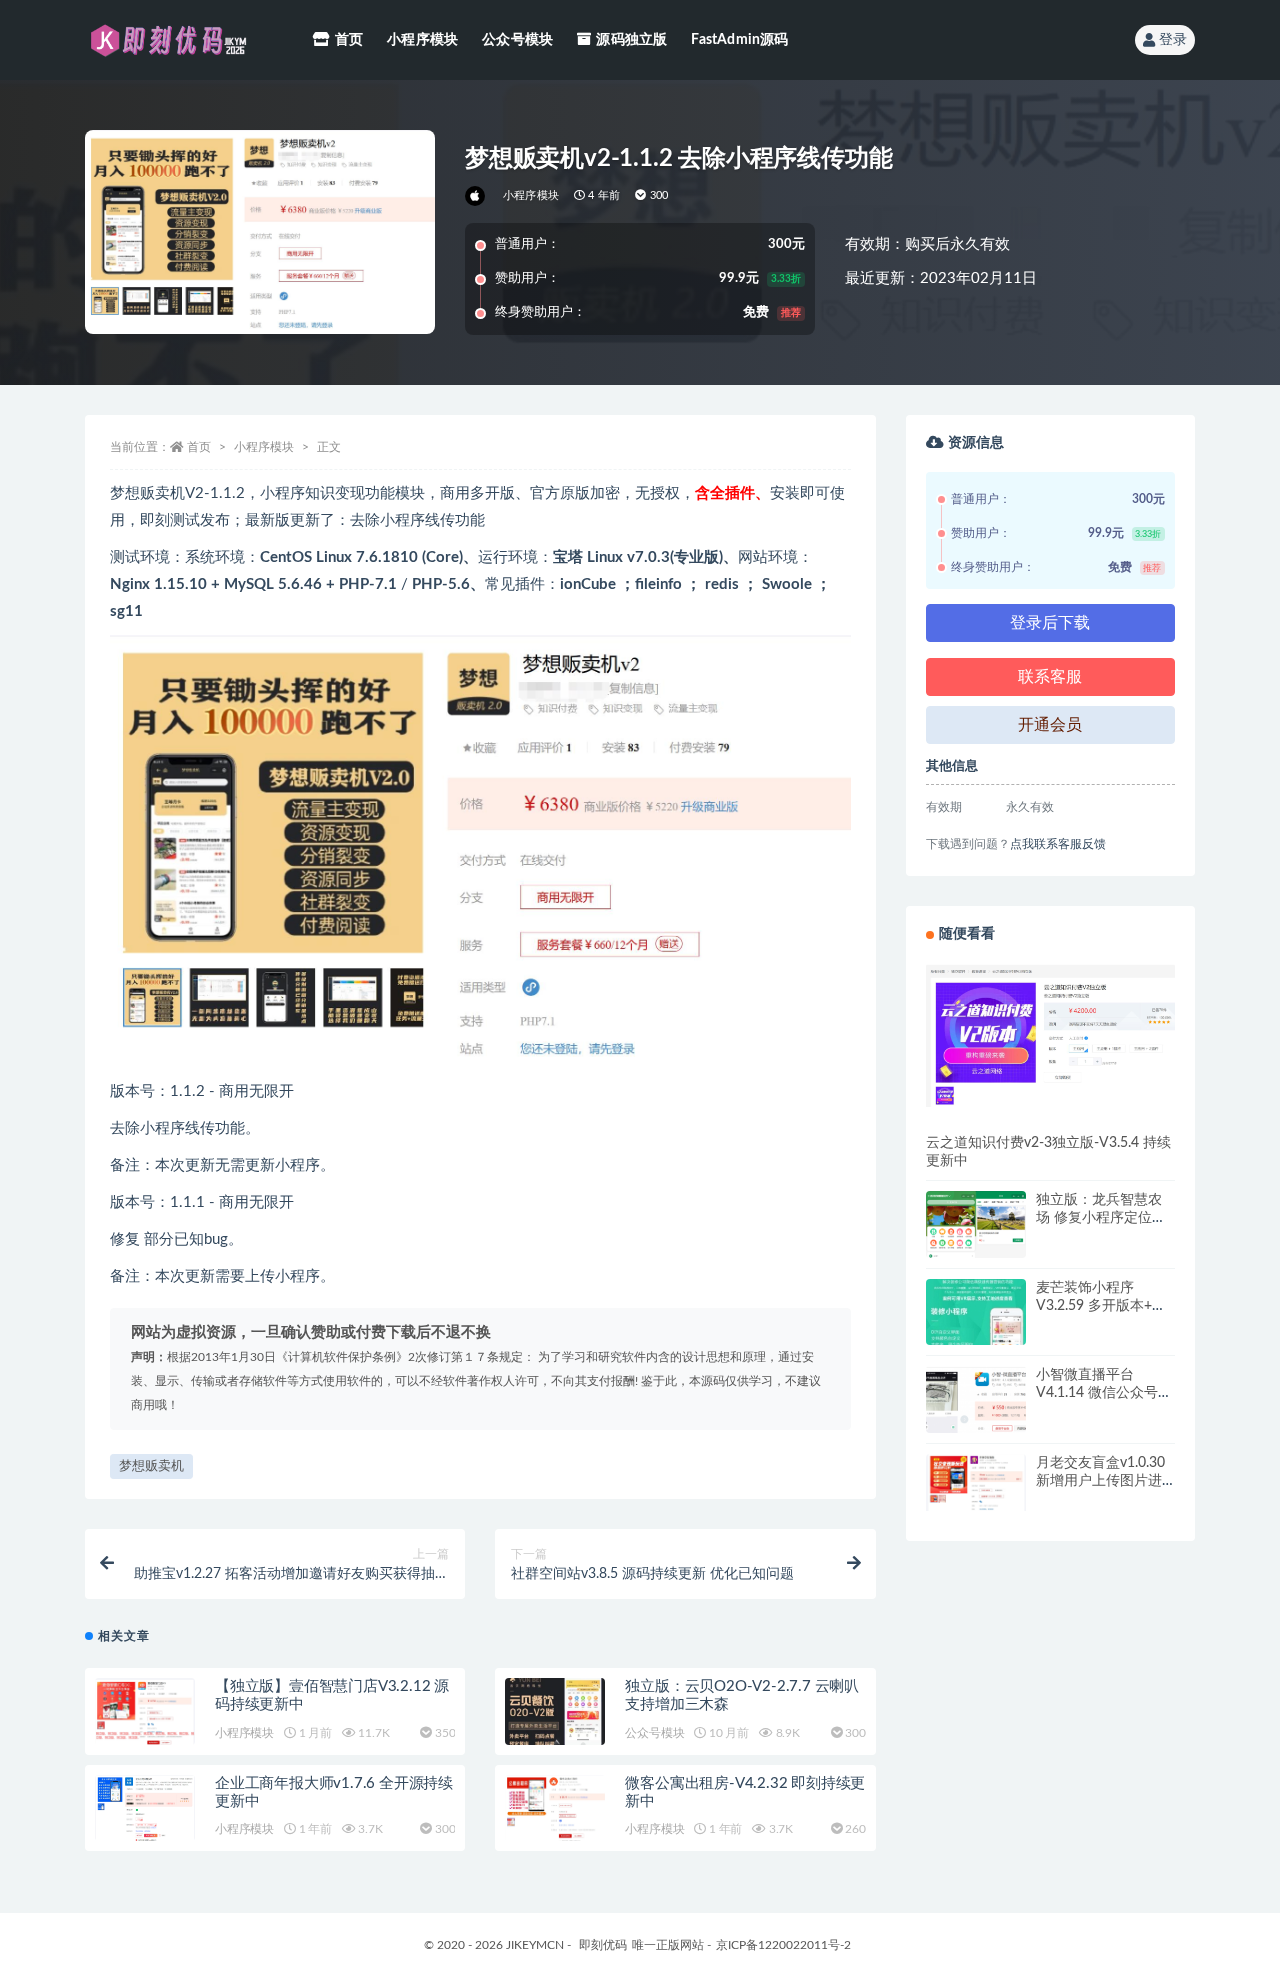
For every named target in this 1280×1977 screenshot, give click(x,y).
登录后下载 (1050, 623)
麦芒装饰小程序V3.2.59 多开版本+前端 (1101, 1306)
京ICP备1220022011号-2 (783, 1945)
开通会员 (1050, 725)
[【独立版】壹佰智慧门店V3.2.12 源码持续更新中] (145, 1711)
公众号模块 (517, 40)
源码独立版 (631, 40)
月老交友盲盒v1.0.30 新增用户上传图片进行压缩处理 (1100, 1481)
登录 (1173, 40)
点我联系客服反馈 (1058, 844)
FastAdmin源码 (739, 40)
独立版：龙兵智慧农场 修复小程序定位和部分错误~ (1101, 1218)
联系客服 (1050, 677)
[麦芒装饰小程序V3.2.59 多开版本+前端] (976, 1329)
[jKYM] (476, 196)
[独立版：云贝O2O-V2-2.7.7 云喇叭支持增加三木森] (555, 1711)
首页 (349, 40)
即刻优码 (603, 1945)
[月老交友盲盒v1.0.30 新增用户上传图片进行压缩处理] (976, 1482)
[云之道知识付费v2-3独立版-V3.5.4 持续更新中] (1050, 1035)
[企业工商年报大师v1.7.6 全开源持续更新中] (145, 1810)
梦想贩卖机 (151, 1466)
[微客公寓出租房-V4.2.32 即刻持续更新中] (555, 1808)
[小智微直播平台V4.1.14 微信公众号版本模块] (976, 1416)
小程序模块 (422, 40)
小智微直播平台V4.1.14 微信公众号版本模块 (1104, 1393)
